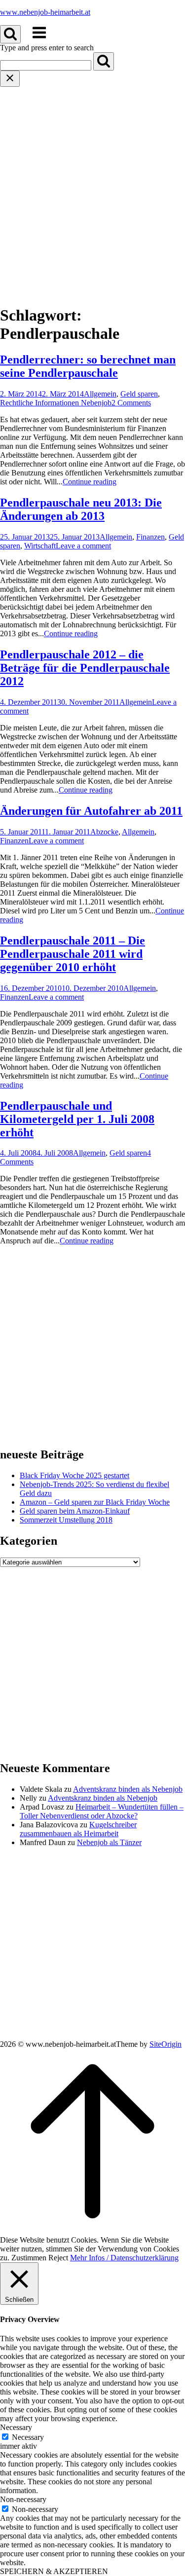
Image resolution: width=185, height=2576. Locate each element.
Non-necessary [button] (23, 2499)
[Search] (104, 61)
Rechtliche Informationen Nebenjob (56, 403)
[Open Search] (10, 34)
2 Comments (131, 403)
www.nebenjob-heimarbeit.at (45, 12)
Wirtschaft (40, 546)
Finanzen (150, 537)
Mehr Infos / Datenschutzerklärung (124, 2258)
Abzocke (104, 832)
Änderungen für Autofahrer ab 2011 (91, 811)
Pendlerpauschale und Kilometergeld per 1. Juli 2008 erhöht (77, 1119)
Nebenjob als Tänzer (109, 1842)
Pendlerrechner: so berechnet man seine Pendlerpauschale (88, 366)
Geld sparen (139, 394)
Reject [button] (58, 2258)
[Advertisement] (92, 184)
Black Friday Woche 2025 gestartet (74, 1475)
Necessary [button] (16, 2427)
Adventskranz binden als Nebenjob (128, 1789)
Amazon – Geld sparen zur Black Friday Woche (95, 1502)
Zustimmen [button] (29, 2258)
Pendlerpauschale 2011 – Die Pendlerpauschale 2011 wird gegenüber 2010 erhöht (73, 954)
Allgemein (100, 394)
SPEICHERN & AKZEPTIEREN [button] (54, 2571)
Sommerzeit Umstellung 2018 (66, 1520)
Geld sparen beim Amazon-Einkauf (75, 1511)
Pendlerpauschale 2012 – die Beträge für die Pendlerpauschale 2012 (85, 668)
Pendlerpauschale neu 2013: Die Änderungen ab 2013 (81, 509)
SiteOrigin (166, 2044)
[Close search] (10, 79)
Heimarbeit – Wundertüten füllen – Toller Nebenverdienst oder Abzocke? (102, 1811)
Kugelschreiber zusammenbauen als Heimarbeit (78, 1829)
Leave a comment (83, 546)
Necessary (28, 2437)
